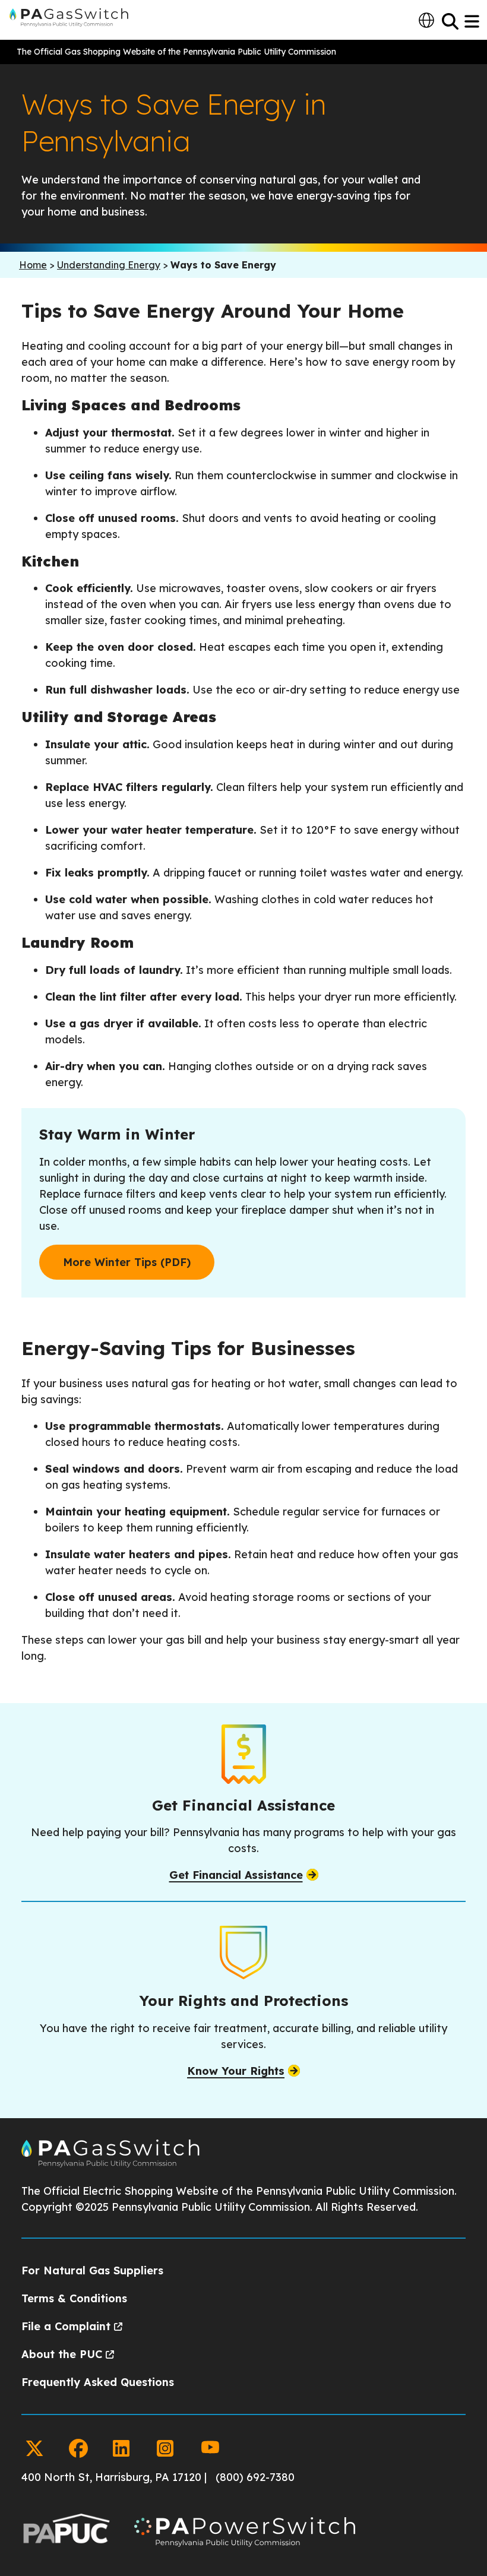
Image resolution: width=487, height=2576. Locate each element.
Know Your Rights (236, 2071)
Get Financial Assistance (236, 1875)
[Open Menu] (473, 21)
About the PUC (62, 2354)
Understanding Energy (109, 265)
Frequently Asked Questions (98, 2382)
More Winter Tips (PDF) (127, 1262)
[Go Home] (110, 2164)
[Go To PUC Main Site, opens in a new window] (66, 2534)
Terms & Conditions (74, 2298)
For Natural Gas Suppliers (92, 2270)
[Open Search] (450, 21)
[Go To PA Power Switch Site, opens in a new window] (245, 2534)
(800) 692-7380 (255, 2477)
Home (33, 265)
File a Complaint (66, 2326)
